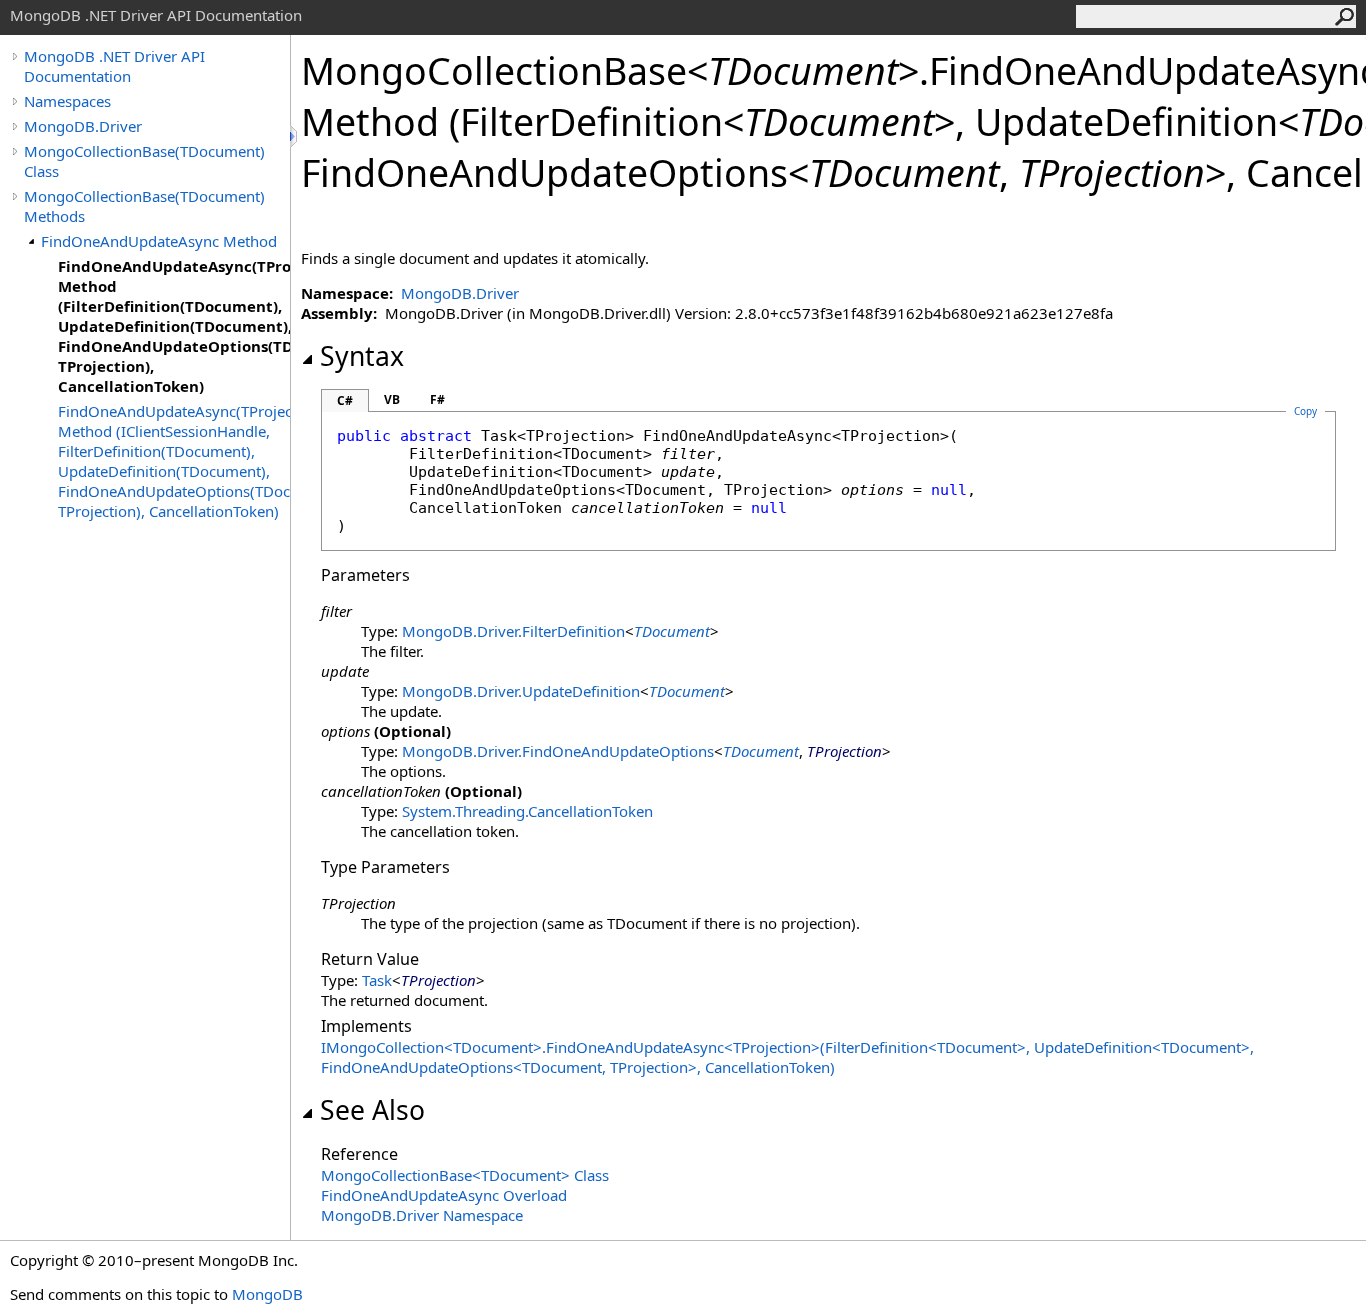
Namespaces (67, 101)
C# (345, 400)
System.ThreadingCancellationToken (527, 811)
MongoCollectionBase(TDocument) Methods (144, 206)
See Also (372, 1110)
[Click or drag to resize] (295, 136)
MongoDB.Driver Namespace (422, 1215)
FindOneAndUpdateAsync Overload (444, 1195)
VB (392, 399)
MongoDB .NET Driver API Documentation (114, 66)
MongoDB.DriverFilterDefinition (513, 631)
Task (377, 980)
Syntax (362, 356)
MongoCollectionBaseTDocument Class (465, 1175)
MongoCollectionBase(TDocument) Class (144, 161)
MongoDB (267, 1294)
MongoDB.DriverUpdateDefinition (521, 691)
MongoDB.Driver (83, 126)
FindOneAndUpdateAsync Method (159, 241)
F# (437, 399)
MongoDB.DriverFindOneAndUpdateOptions (558, 751)
